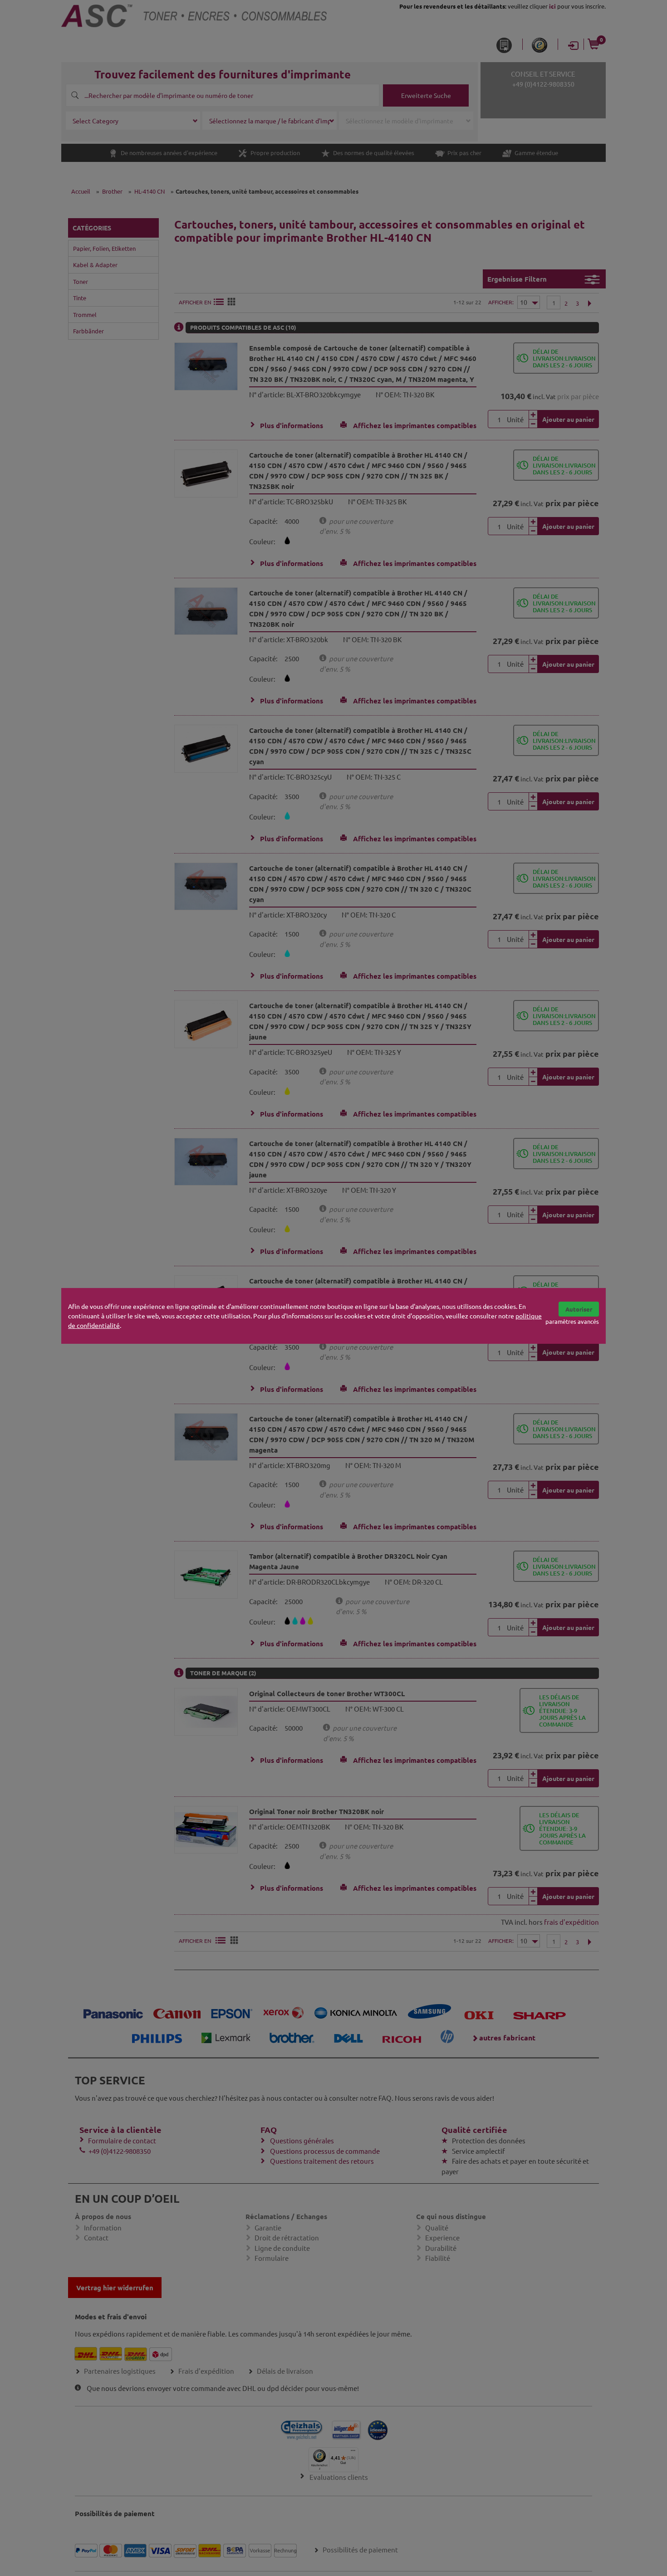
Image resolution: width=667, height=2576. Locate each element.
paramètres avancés (572, 1321)
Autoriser (579, 1309)
